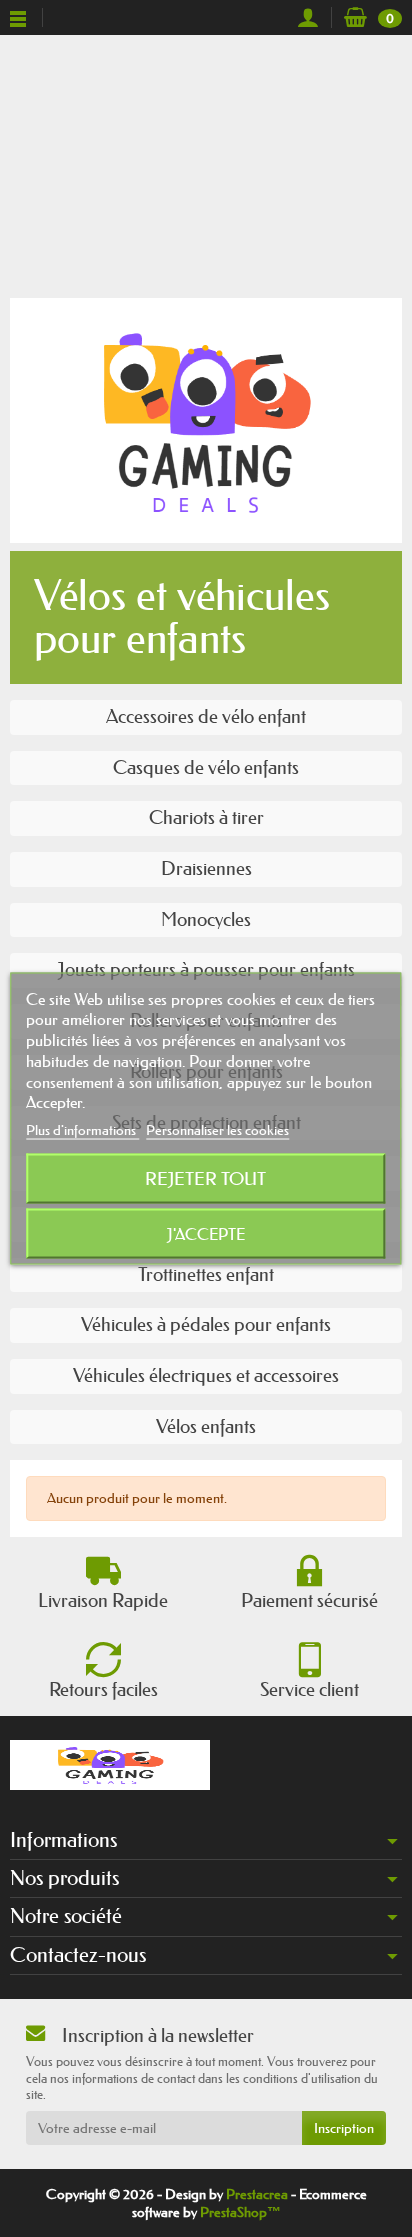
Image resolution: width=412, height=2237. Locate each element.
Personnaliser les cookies (217, 1130)
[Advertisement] (206, 162)
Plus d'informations (82, 1130)
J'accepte (206, 1234)
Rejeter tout (205, 1179)
